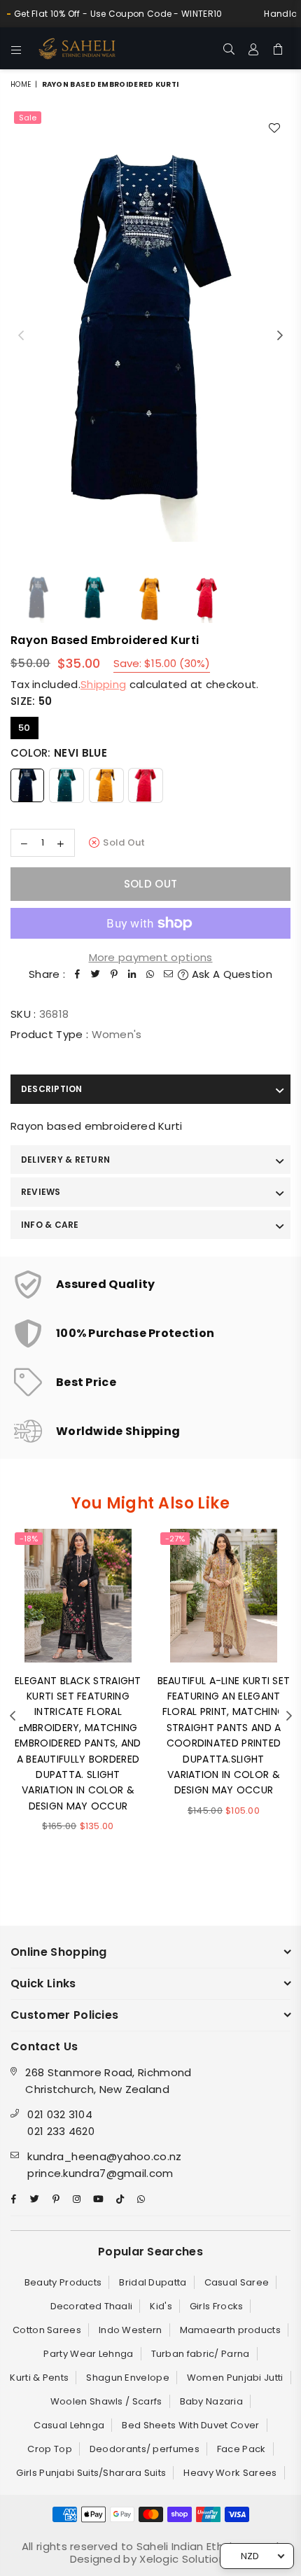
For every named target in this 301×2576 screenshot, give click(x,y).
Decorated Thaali (92, 2306)
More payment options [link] (151, 957)
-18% (29, 1539)
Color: (59, 753)
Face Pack (241, 2449)
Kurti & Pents (39, 2378)
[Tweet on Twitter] (96, 974)
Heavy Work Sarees (230, 2473)
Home (21, 84)
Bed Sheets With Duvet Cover (190, 2425)
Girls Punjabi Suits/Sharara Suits (91, 2473)
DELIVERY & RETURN (65, 1160)
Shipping (103, 684)
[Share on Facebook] (78, 974)
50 (24, 728)
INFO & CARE (50, 1225)
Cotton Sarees (47, 2330)
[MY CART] (278, 48)
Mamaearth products (230, 2330)
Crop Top (49, 2449)
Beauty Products (63, 2282)
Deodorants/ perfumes (145, 2449)
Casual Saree (237, 2282)
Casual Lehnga (69, 2425)
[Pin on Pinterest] (114, 974)
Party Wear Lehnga (88, 2354)
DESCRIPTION (52, 1089)
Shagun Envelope (128, 2378)
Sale (28, 118)
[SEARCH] (229, 48)
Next (280, 336)
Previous (21, 336)
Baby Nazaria (212, 2401)
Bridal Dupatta (153, 2282)
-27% (175, 1539)
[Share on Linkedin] (132, 974)
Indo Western (131, 2330)
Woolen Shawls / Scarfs (106, 2401)
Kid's (161, 2306)
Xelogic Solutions (184, 2559)
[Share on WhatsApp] (150, 974)
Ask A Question (230, 974)
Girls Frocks (217, 2306)
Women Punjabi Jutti (235, 2378)
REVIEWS (41, 1192)
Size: (31, 701)
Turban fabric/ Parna (201, 2354)
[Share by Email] (169, 974)
